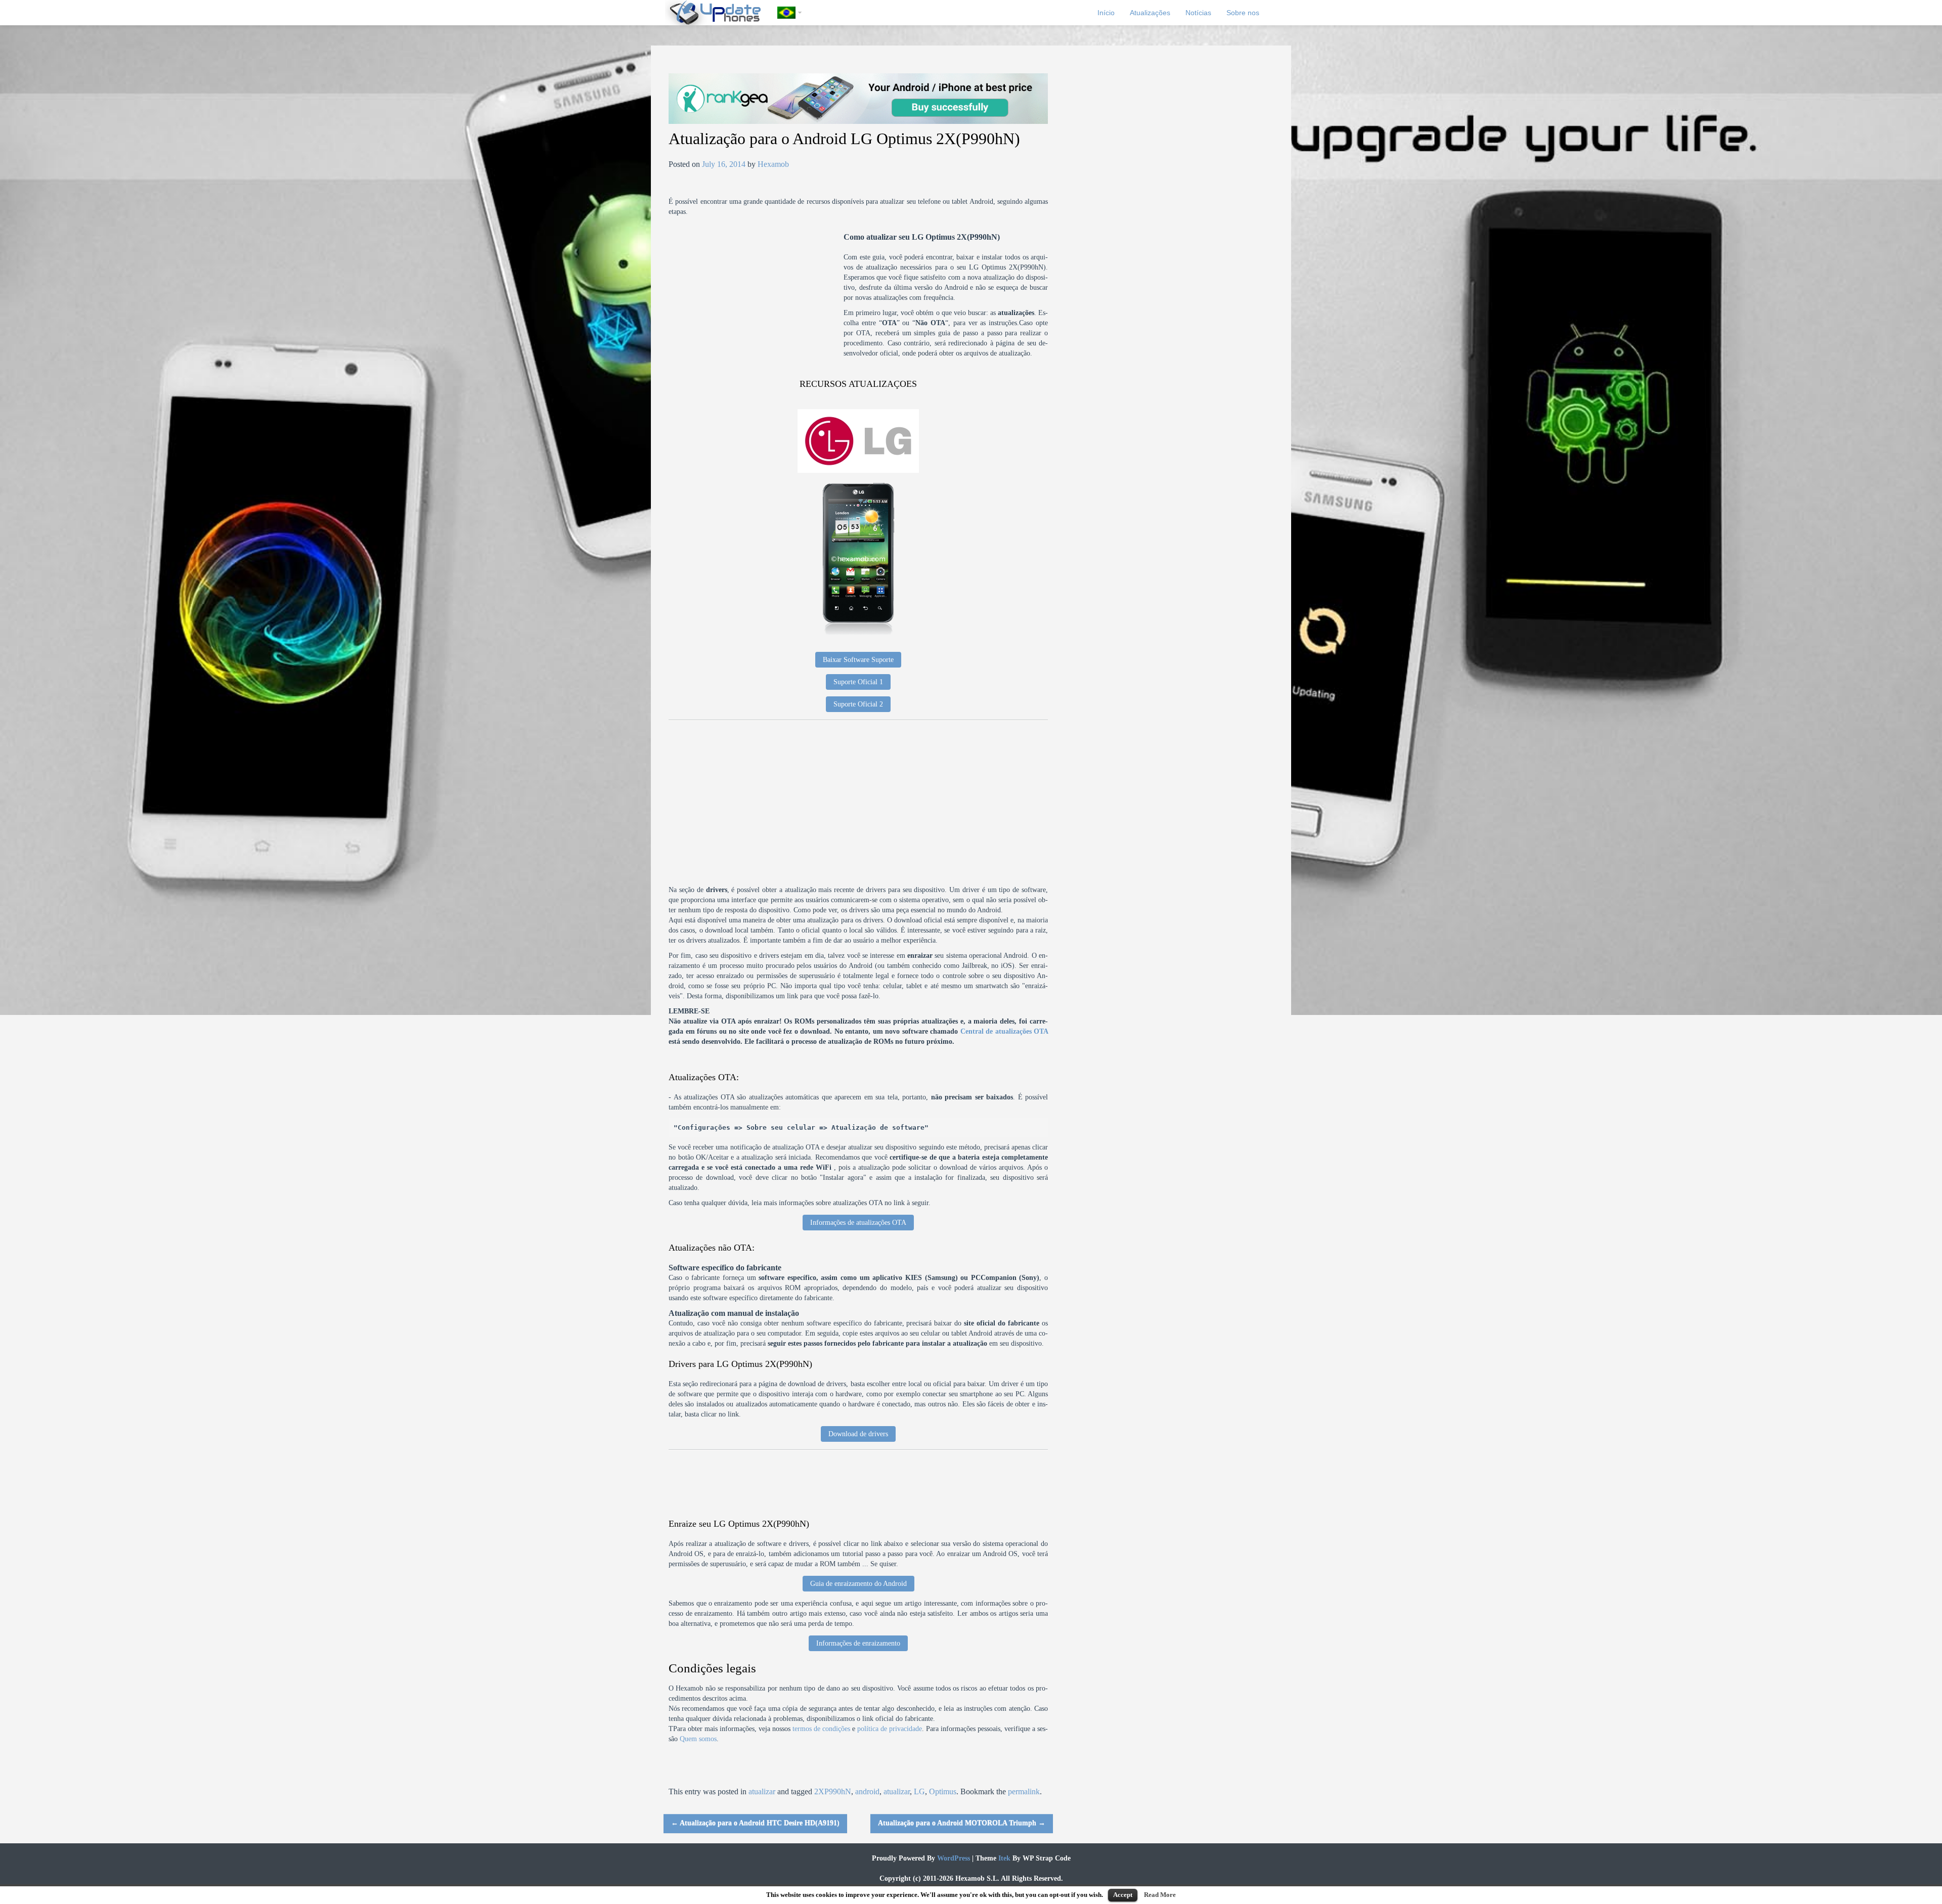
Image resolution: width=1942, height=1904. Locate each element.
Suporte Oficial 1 (858, 682)
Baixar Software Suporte (858, 660)
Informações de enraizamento (858, 1643)
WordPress (953, 1858)
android (867, 1791)
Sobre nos (1243, 13)
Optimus (943, 1791)
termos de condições (821, 1729)
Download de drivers (858, 1434)
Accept (1123, 1895)
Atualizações (1150, 13)
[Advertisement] (756, 303)
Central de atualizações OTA (1004, 1031)
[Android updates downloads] (721, 13)
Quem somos (698, 1739)
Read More (1160, 1895)
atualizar (762, 1791)
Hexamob (773, 164)
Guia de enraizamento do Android (858, 1584)
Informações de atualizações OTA (858, 1223)
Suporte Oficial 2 (858, 704)
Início (1106, 13)
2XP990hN (833, 1791)
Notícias (1198, 13)
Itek (1003, 1858)
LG (919, 1791)
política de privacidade (890, 1729)
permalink (1024, 1791)
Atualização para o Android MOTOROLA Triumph (962, 1823)
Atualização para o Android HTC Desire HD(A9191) (755, 1823)
